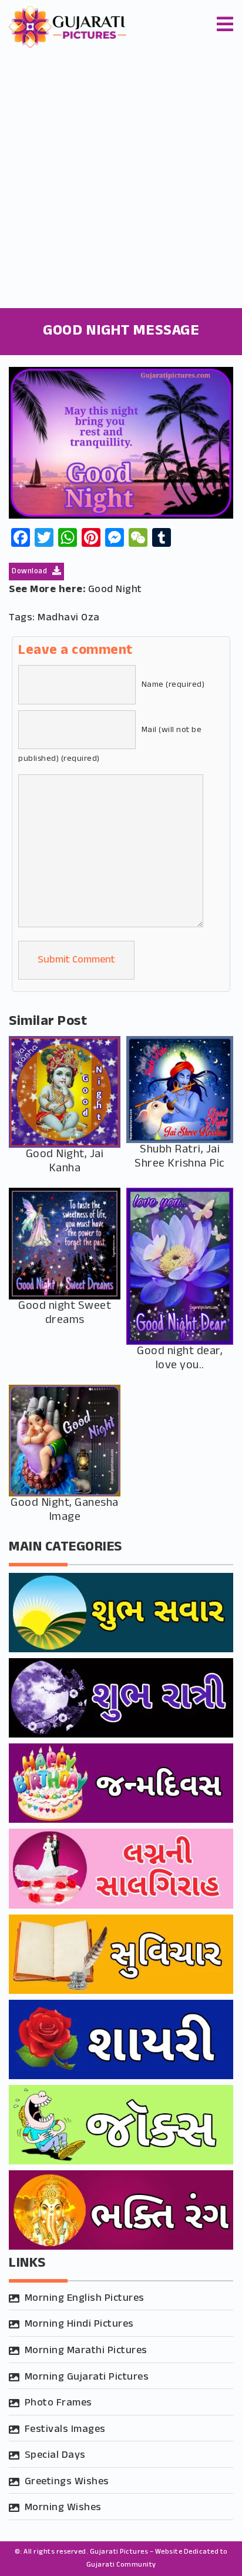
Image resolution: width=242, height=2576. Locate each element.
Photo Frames (58, 2403)
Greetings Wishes (67, 2482)
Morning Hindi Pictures (79, 2324)
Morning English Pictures (85, 2298)
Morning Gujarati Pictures (87, 2377)
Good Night (115, 590)
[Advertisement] (121, 181)
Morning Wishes (63, 2508)
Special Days (55, 2455)
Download (31, 572)
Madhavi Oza (69, 618)
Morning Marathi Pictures (86, 2351)
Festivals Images (65, 2430)
